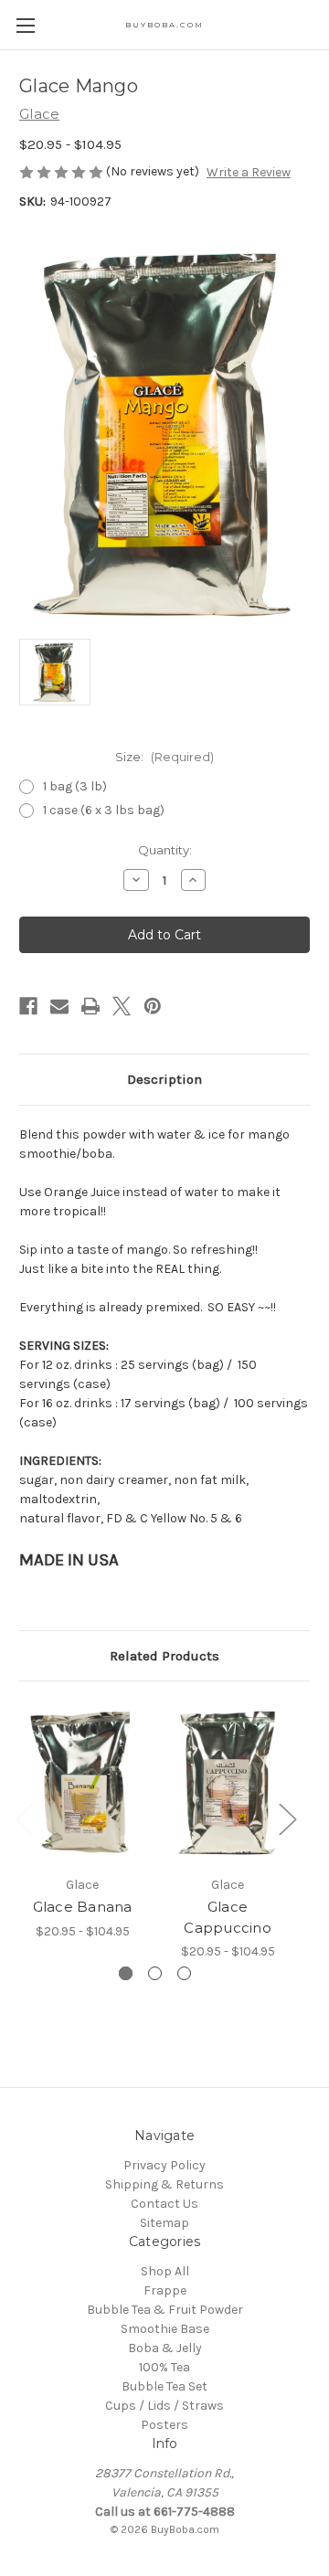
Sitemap (164, 2223)
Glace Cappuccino (228, 1917)
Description (164, 1079)
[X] (122, 1006)
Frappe (165, 2290)
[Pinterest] (153, 1006)
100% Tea (164, 2367)
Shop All (165, 2271)
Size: (164, 757)
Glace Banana (83, 1907)
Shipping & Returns (164, 2184)
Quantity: (165, 850)
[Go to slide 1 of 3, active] (126, 1973)
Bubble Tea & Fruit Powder (165, 2310)
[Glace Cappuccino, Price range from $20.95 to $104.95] (228, 1783)
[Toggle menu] (25, 25)
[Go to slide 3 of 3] (184, 1973)
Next (287, 1819)
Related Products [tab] (164, 1656)
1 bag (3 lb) (75, 786)
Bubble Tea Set (164, 2386)
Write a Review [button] (249, 172)
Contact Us (164, 2204)
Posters (164, 2425)
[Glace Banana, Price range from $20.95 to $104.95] (82, 1783)
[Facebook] (28, 1006)
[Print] (90, 1006)
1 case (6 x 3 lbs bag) (104, 810)
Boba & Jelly (165, 2348)
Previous (24, 1819)
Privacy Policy (164, 2165)
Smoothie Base (165, 2329)
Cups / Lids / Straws (164, 2406)
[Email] (59, 1006)
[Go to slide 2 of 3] (155, 1973)
